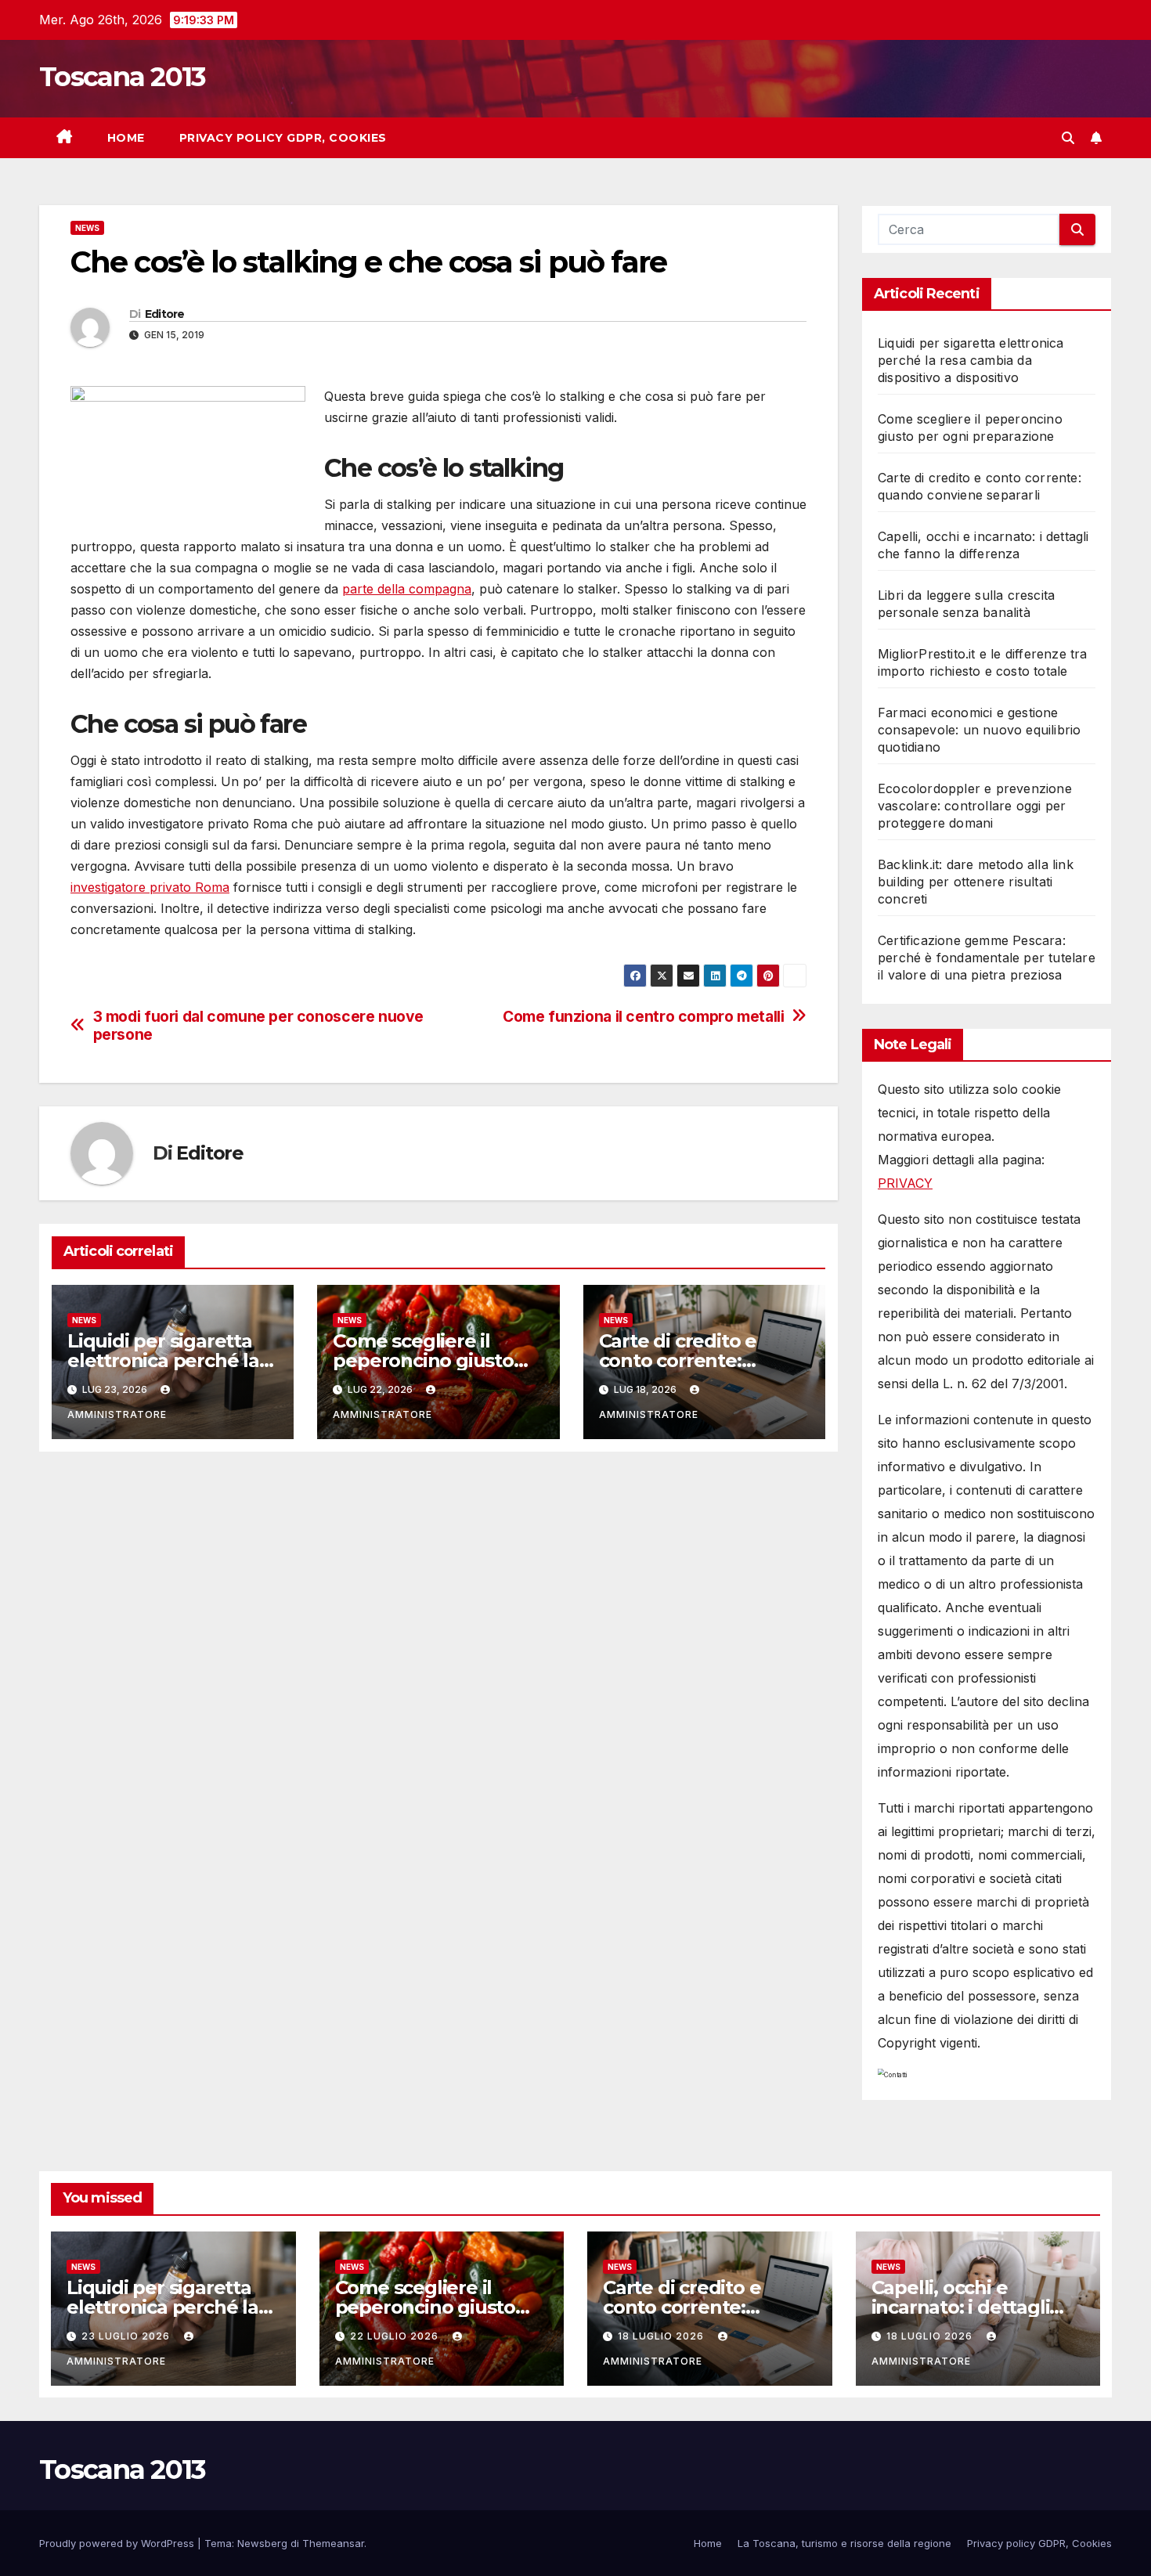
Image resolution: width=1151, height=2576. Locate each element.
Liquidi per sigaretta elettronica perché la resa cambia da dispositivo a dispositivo (971, 360)
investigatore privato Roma (150, 887)
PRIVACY (905, 1183)
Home (126, 138)
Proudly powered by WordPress (118, 2543)
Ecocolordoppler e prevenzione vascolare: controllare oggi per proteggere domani (975, 806)
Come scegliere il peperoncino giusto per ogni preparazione (435, 1360)
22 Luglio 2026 (396, 2336)
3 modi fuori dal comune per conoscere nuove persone (259, 1026)
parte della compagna (407, 589)
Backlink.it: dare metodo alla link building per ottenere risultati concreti (976, 882)
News (87, 228)
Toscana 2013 (123, 77)
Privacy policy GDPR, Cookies (283, 138)
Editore (165, 314)
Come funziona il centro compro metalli (643, 1017)
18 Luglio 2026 (662, 2336)
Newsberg (262, 2543)
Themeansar (333, 2543)
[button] (1068, 138)
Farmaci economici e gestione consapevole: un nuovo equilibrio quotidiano (979, 730)
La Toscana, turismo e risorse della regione (844, 2543)
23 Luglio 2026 (127, 2336)
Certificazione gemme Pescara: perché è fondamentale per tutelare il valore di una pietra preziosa (987, 958)
